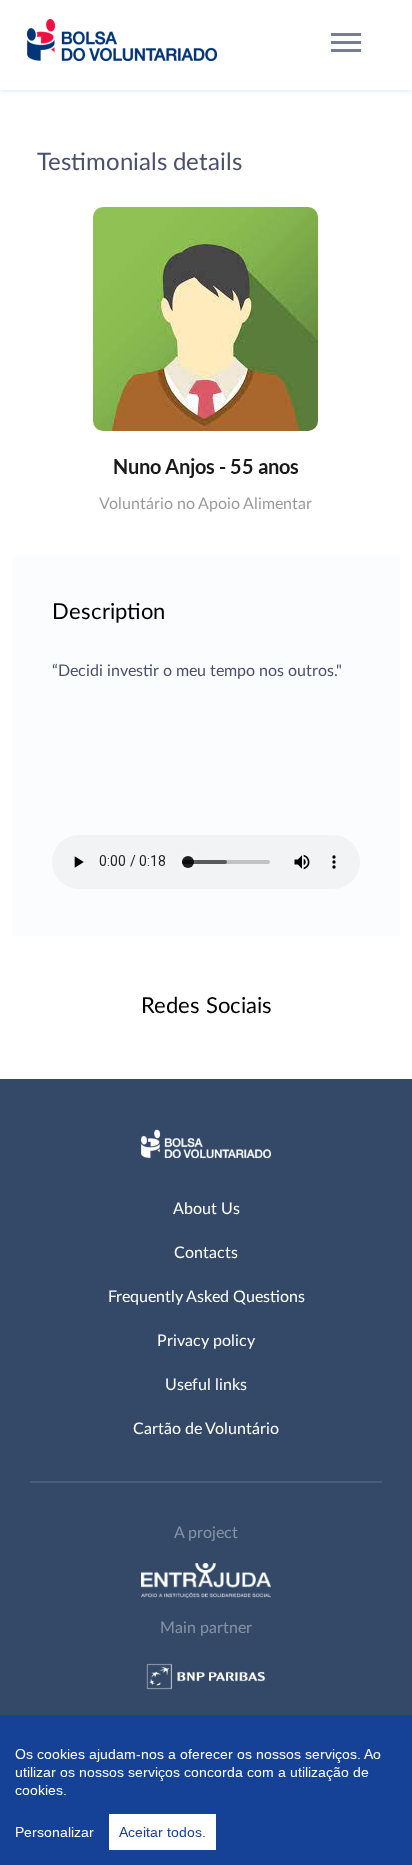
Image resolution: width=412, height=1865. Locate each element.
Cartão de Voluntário (206, 1429)
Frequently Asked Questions (206, 1297)
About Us (206, 1209)
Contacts (206, 1253)
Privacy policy (206, 1341)
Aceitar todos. (162, 1832)
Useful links (206, 1385)
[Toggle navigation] (346, 45)
